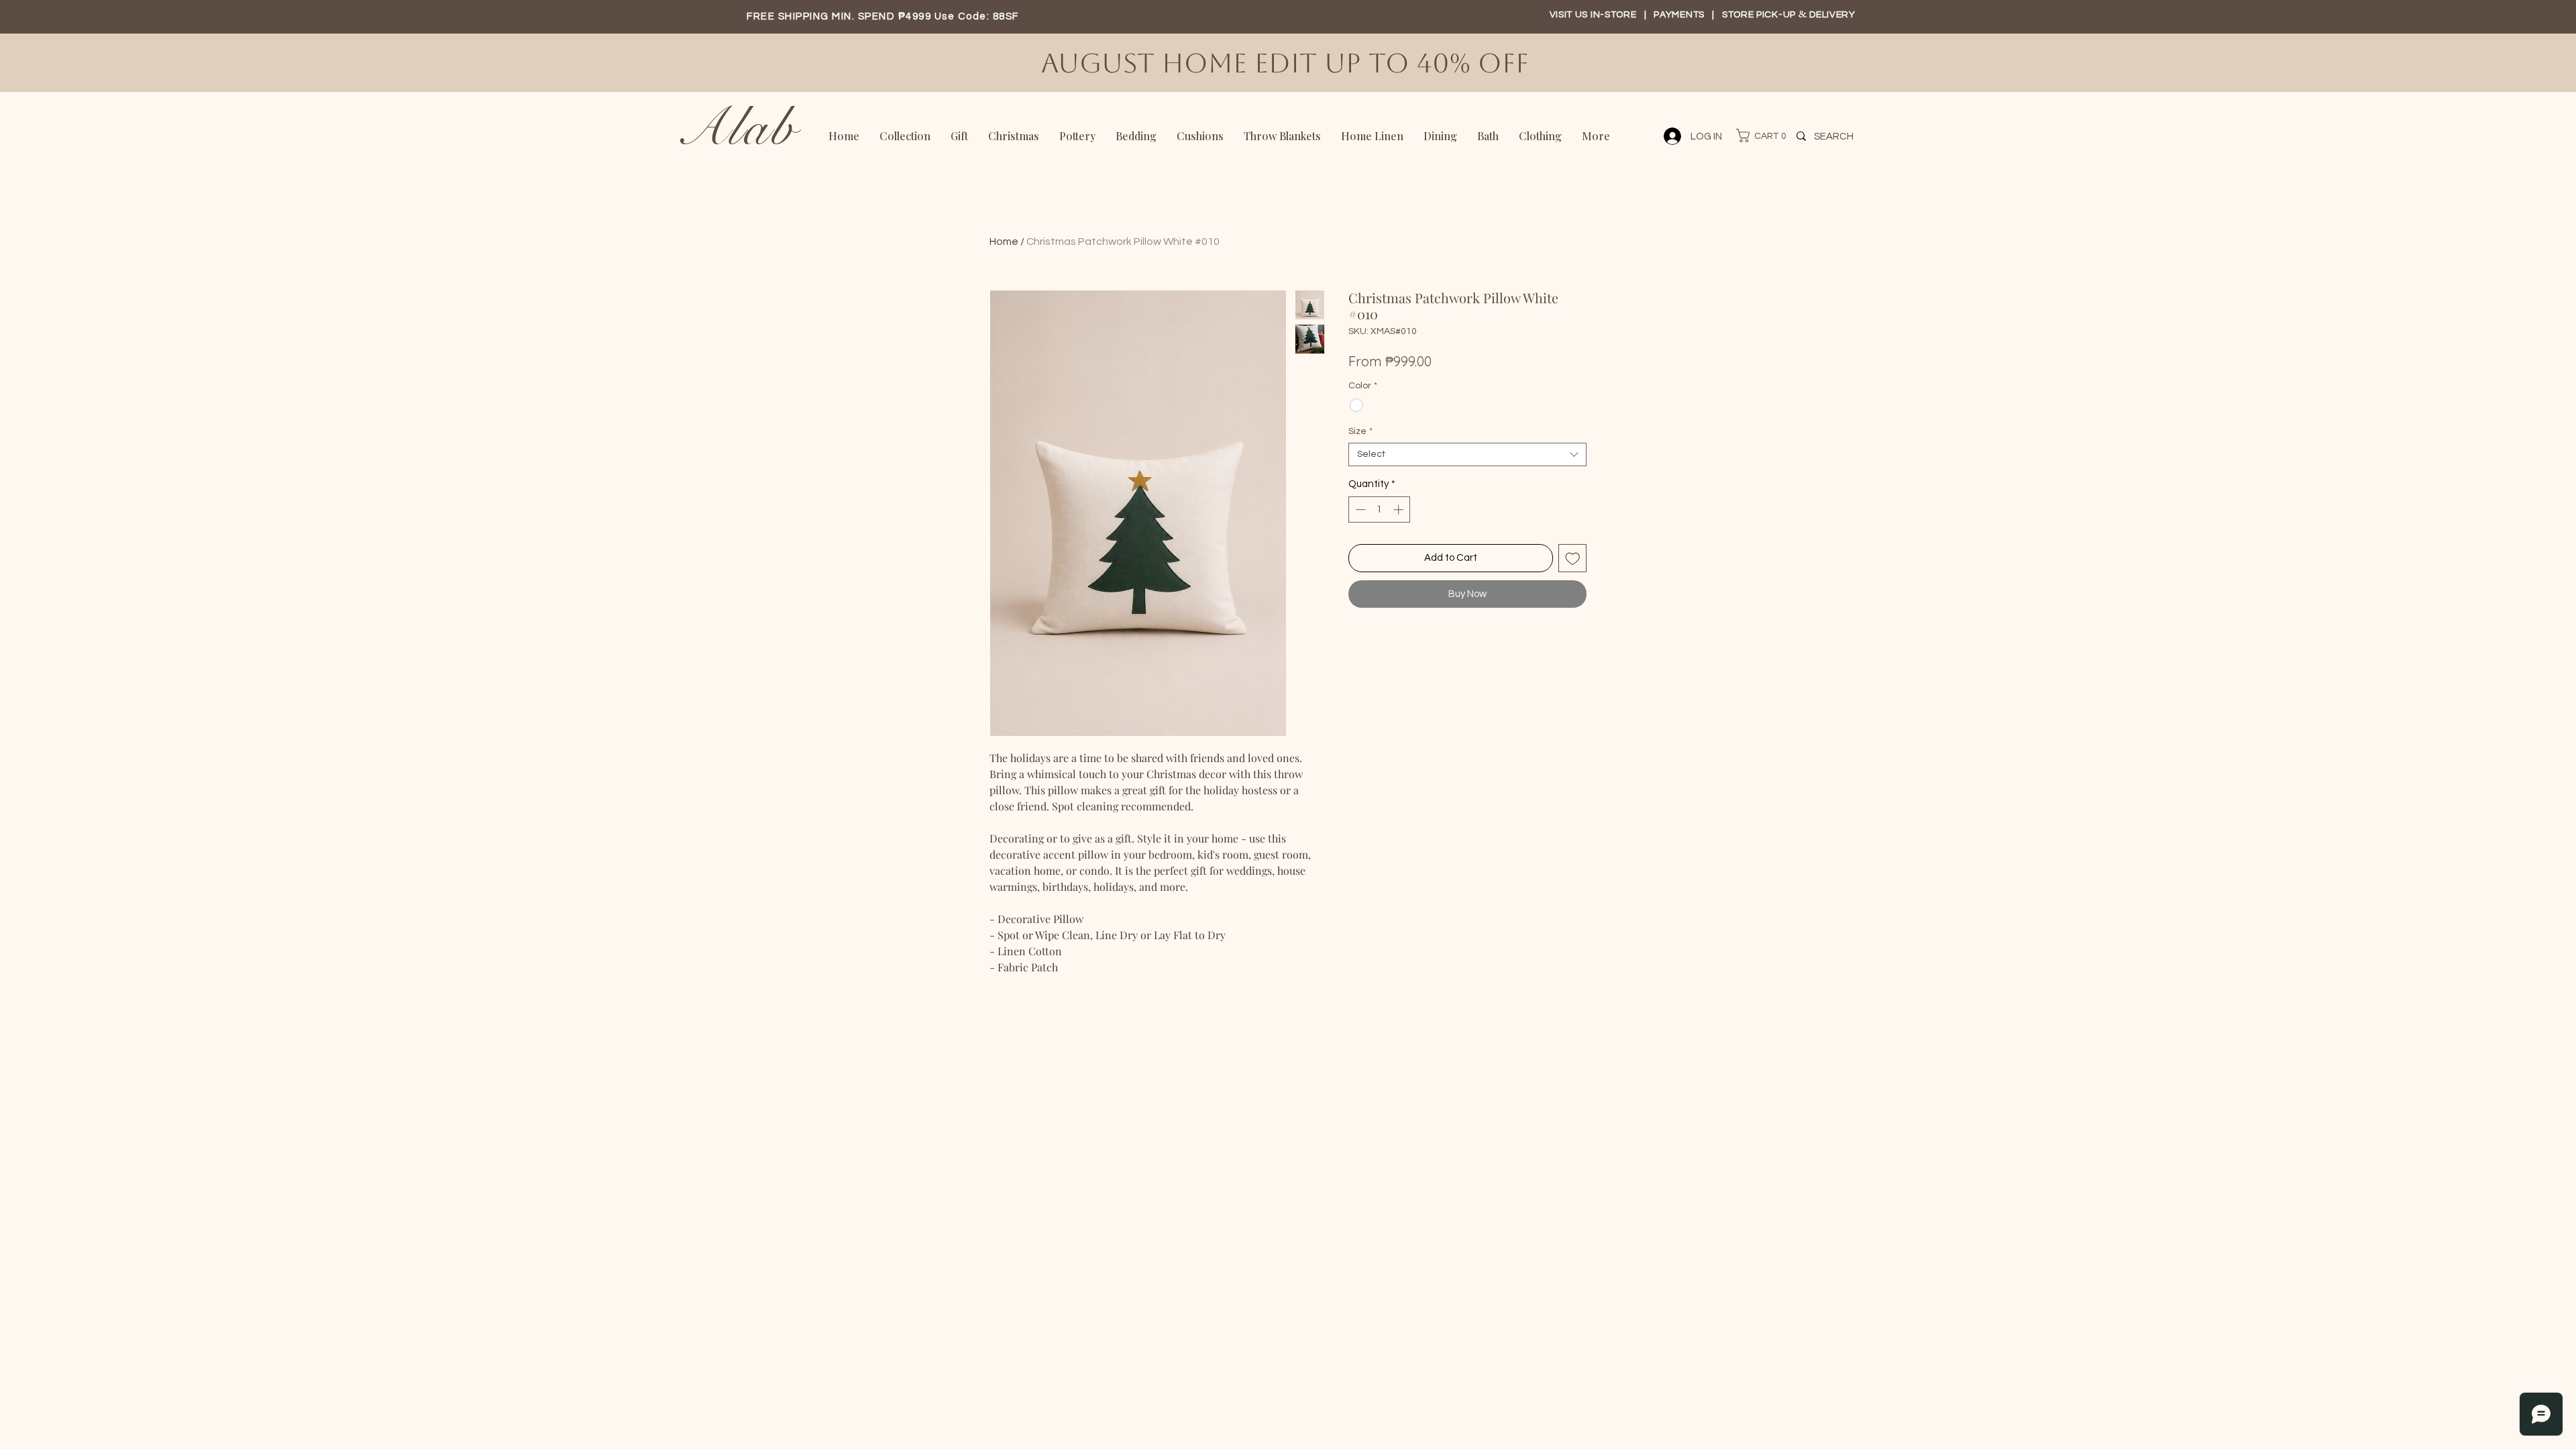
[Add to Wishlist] (1573, 558)
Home (1004, 241)
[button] (1755, 136)
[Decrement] (1359, 509)
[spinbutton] (1380, 509)
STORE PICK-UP (1760, 15)
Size (1360, 431)
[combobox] (1467, 454)
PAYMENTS (1680, 15)
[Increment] (1400, 509)
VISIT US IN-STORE (1593, 15)
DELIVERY (1832, 15)
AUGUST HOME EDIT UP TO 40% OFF (1289, 63)
